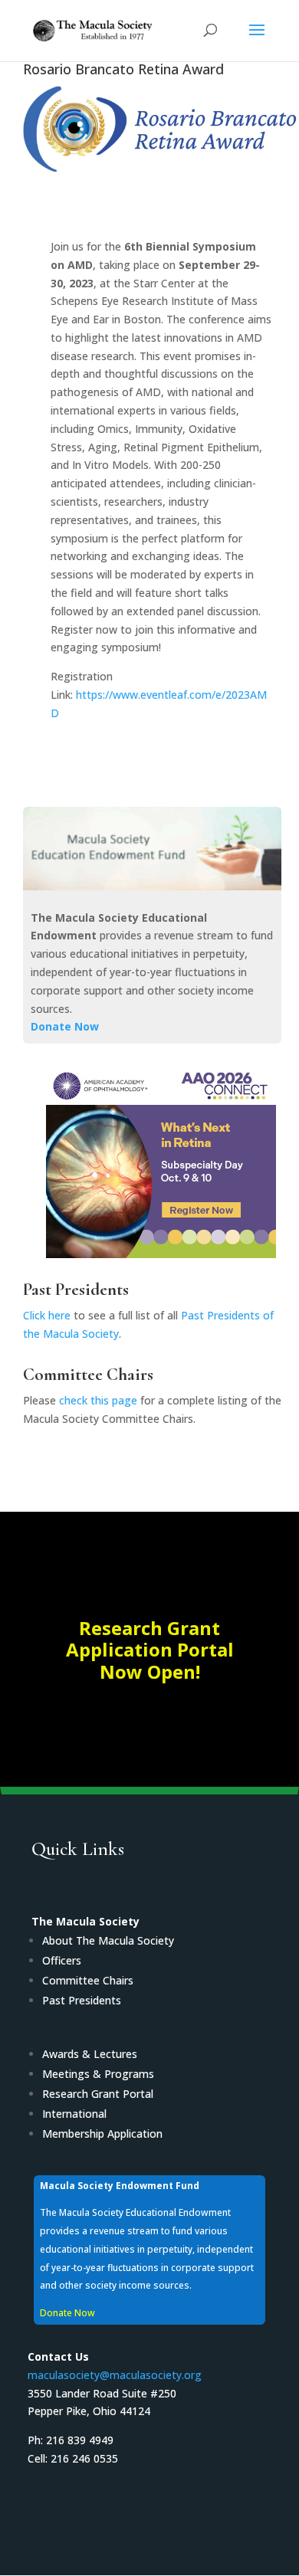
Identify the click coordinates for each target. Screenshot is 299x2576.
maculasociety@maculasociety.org (115, 2375)
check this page (98, 1400)
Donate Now (65, 1026)
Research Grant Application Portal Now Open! (150, 1650)
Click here (47, 1315)
